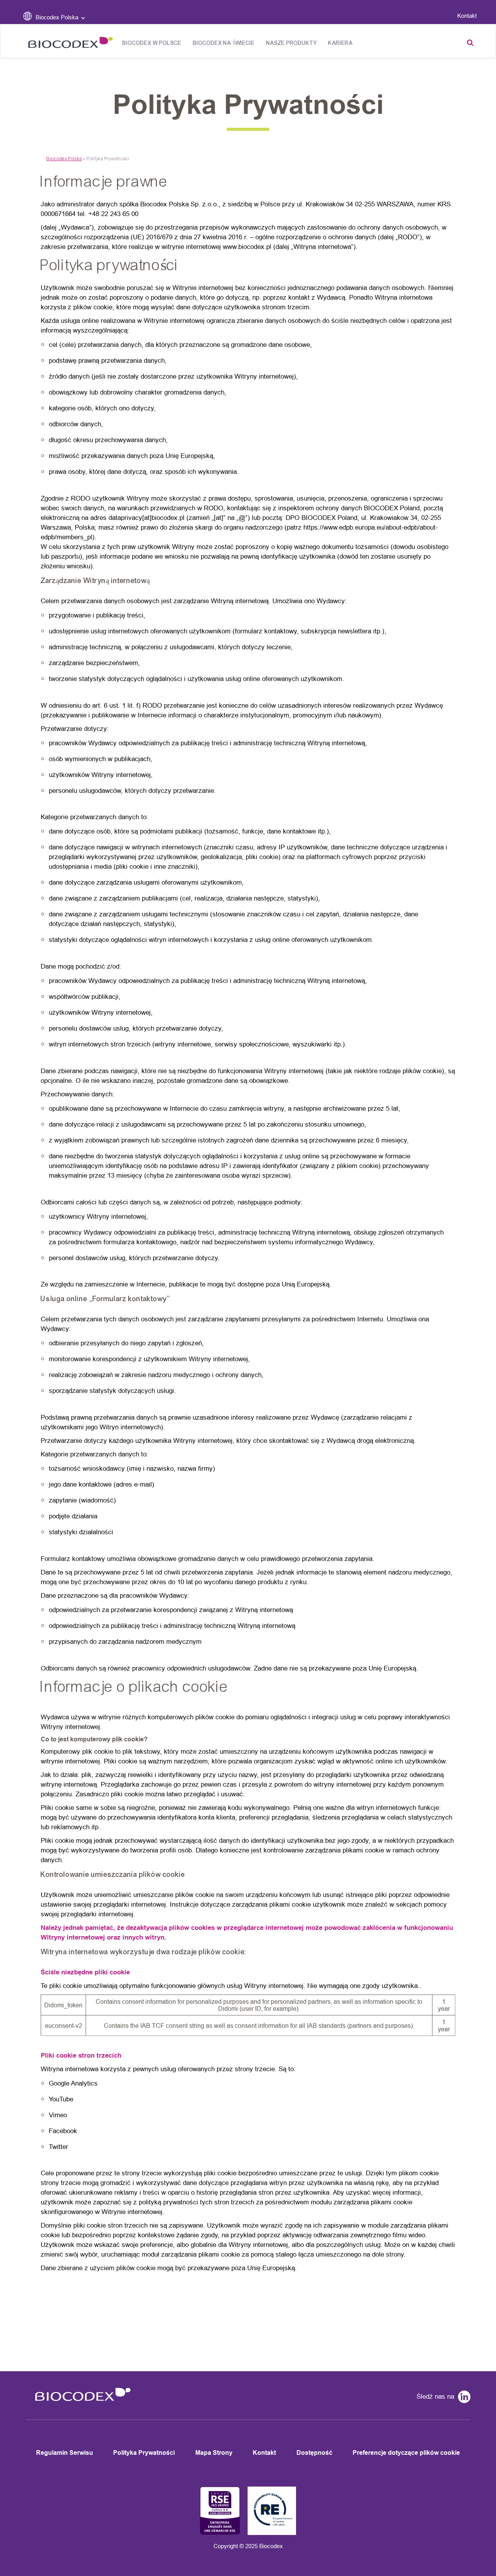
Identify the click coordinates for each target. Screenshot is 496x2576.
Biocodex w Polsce (152, 43)
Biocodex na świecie (224, 43)
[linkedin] (462, 2398)
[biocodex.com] (68, 44)
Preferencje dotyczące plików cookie (406, 2453)
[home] (80, 2406)
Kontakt (467, 16)
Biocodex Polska (64, 159)
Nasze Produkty (291, 43)
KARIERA (340, 43)
